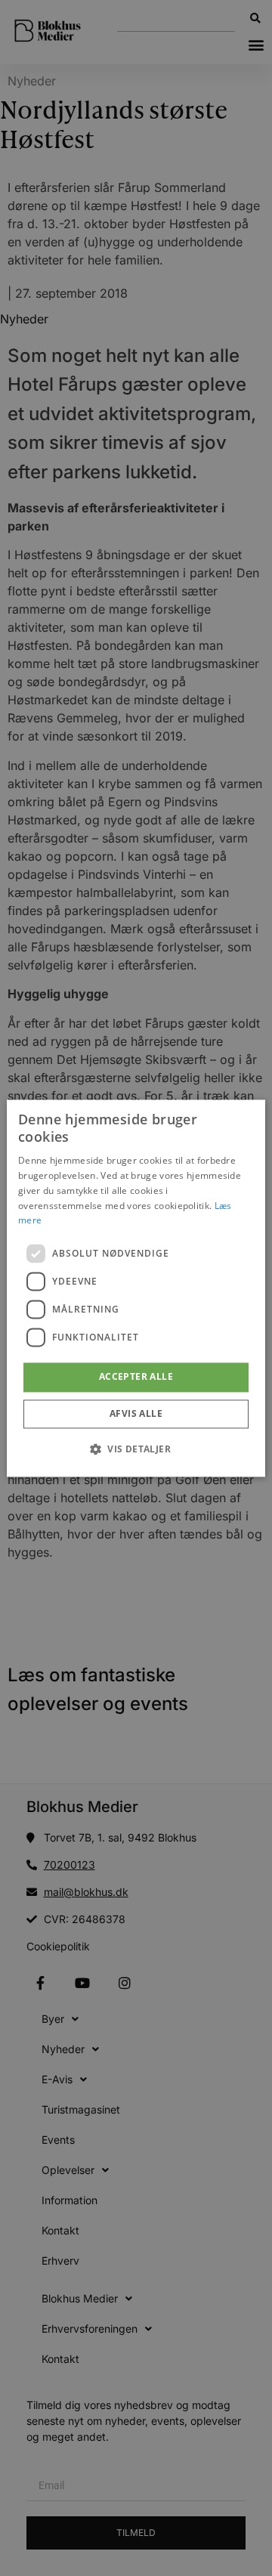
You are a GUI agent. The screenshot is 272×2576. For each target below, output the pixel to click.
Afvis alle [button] (136, 1413)
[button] (136, 1449)
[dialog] (136, 1288)
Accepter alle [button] (136, 1377)
